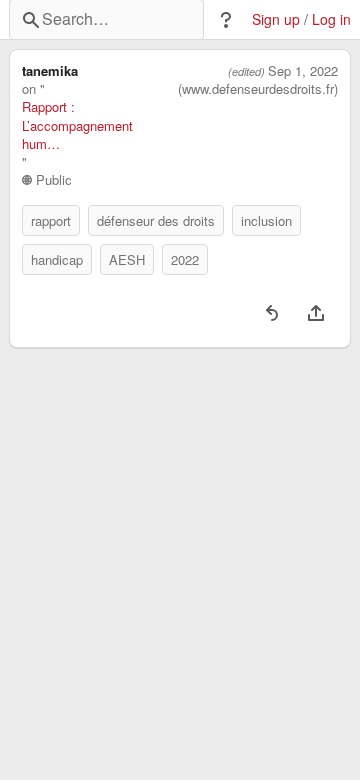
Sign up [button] (276, 19)
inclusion (266, 220)
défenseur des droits (156, 220)
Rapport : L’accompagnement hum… (77, 125)
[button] (226, 20)
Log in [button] (331, 19)
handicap (57, 259)
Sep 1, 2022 (303, 71)
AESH (127, 259)
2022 (185, 259)
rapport (51, 220)
